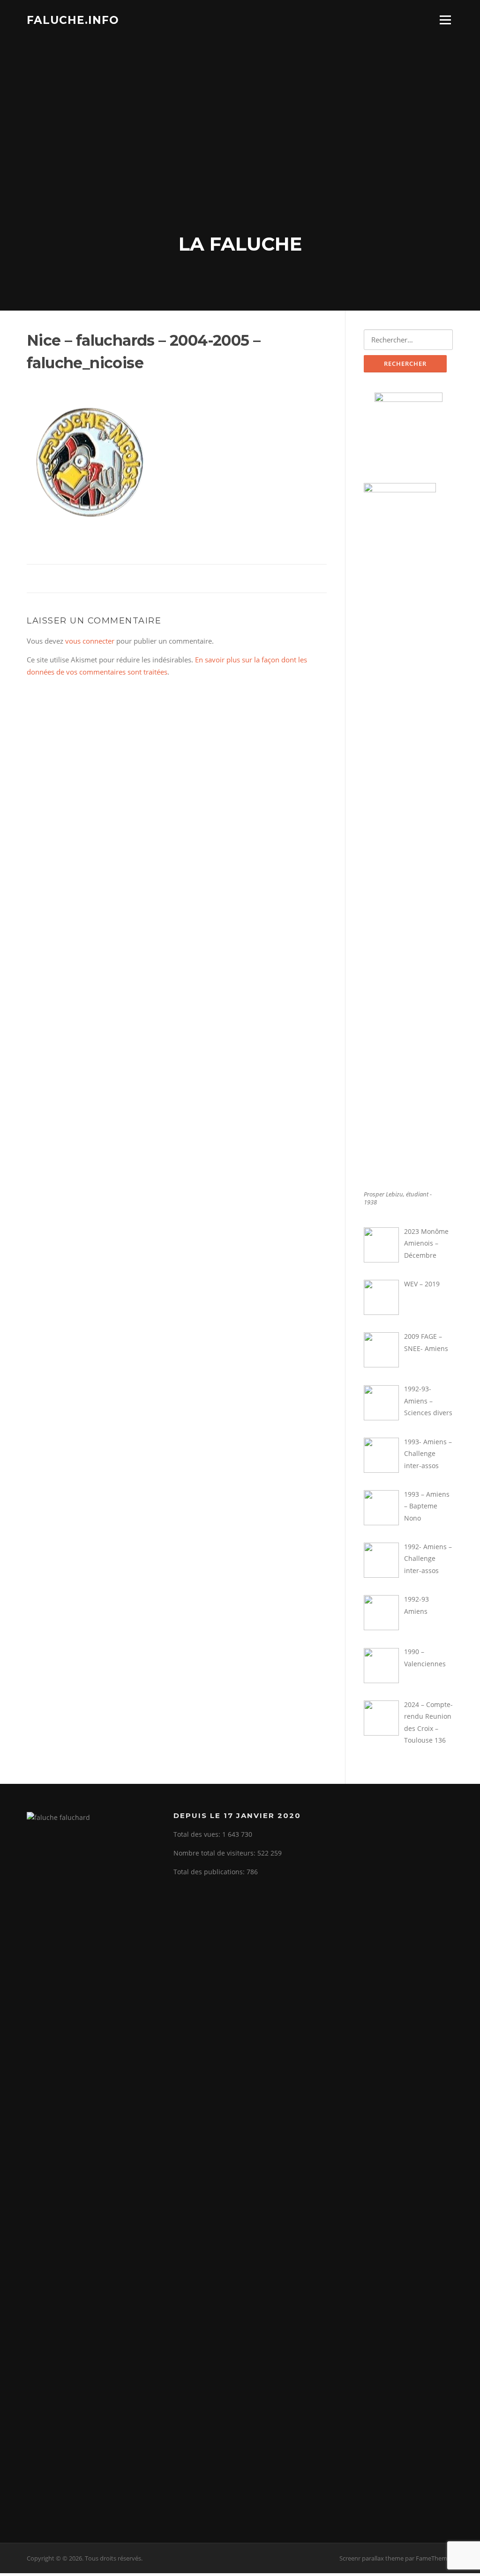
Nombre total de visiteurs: (215, 1853)
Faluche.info (73, 20)
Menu (445, 20)
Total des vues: (198, 1834)
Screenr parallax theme (371, 2558)
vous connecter (90, 641)
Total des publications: (210, 1872)
